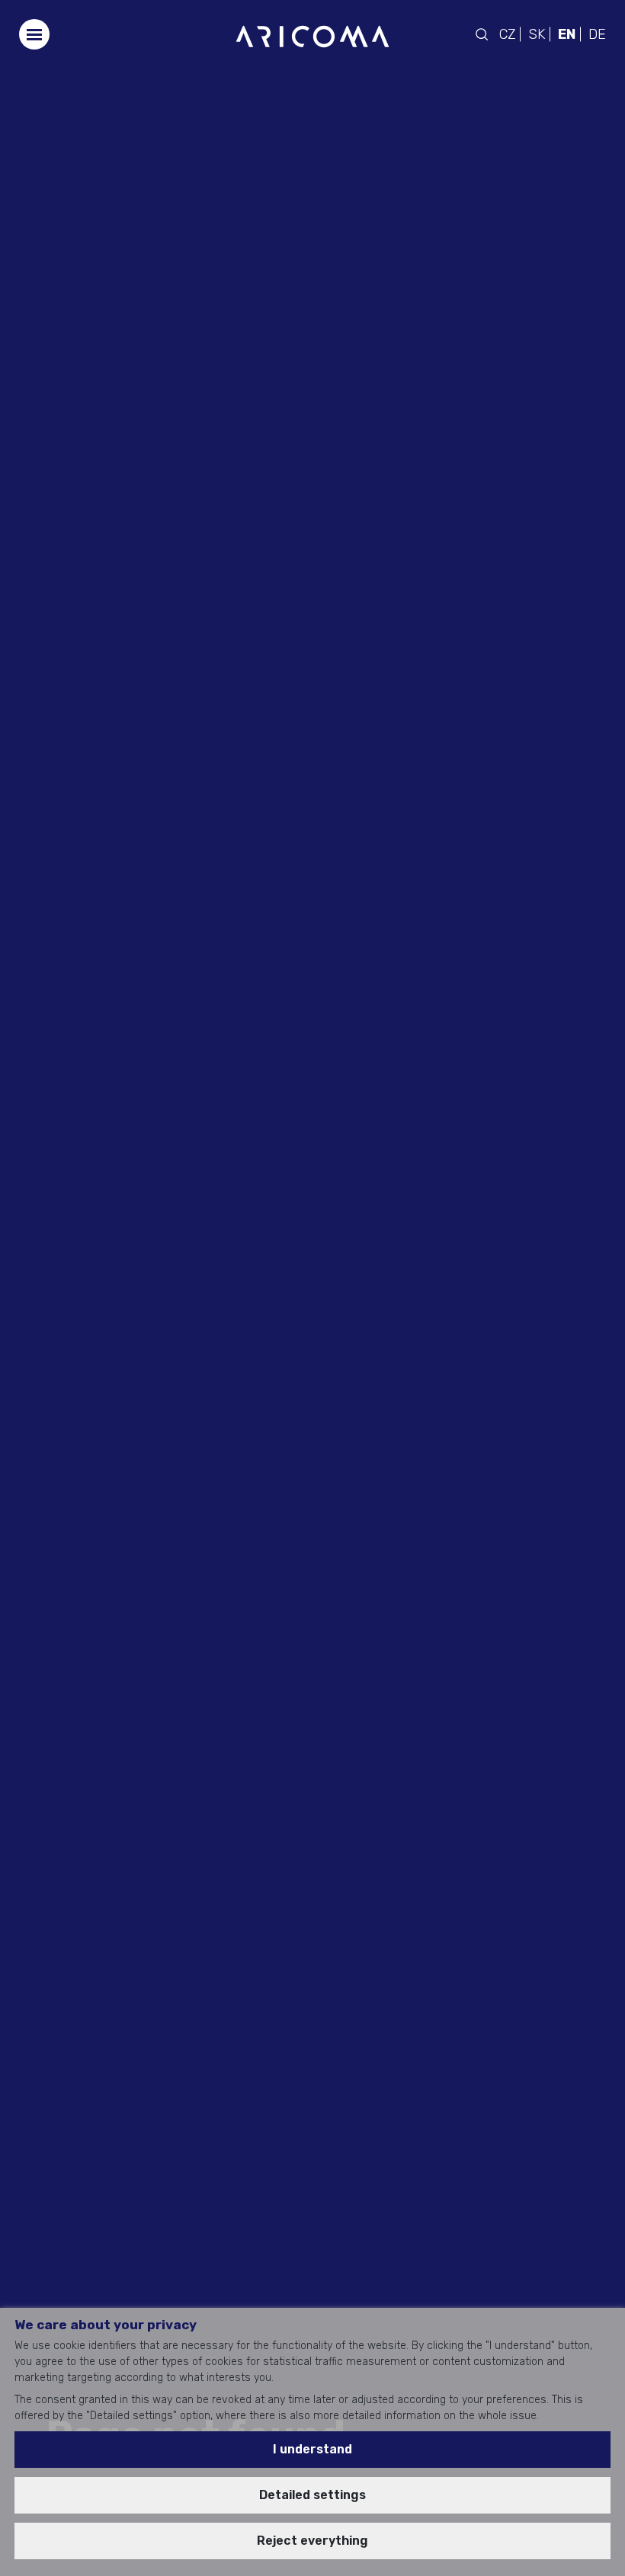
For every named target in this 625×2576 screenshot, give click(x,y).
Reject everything (312, 2541)
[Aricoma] (312, 35)
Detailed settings (312, 2495)
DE (597, 34)
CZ (507, 34)
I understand (312, 2449)
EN (567, 34)
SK (537, 34)
